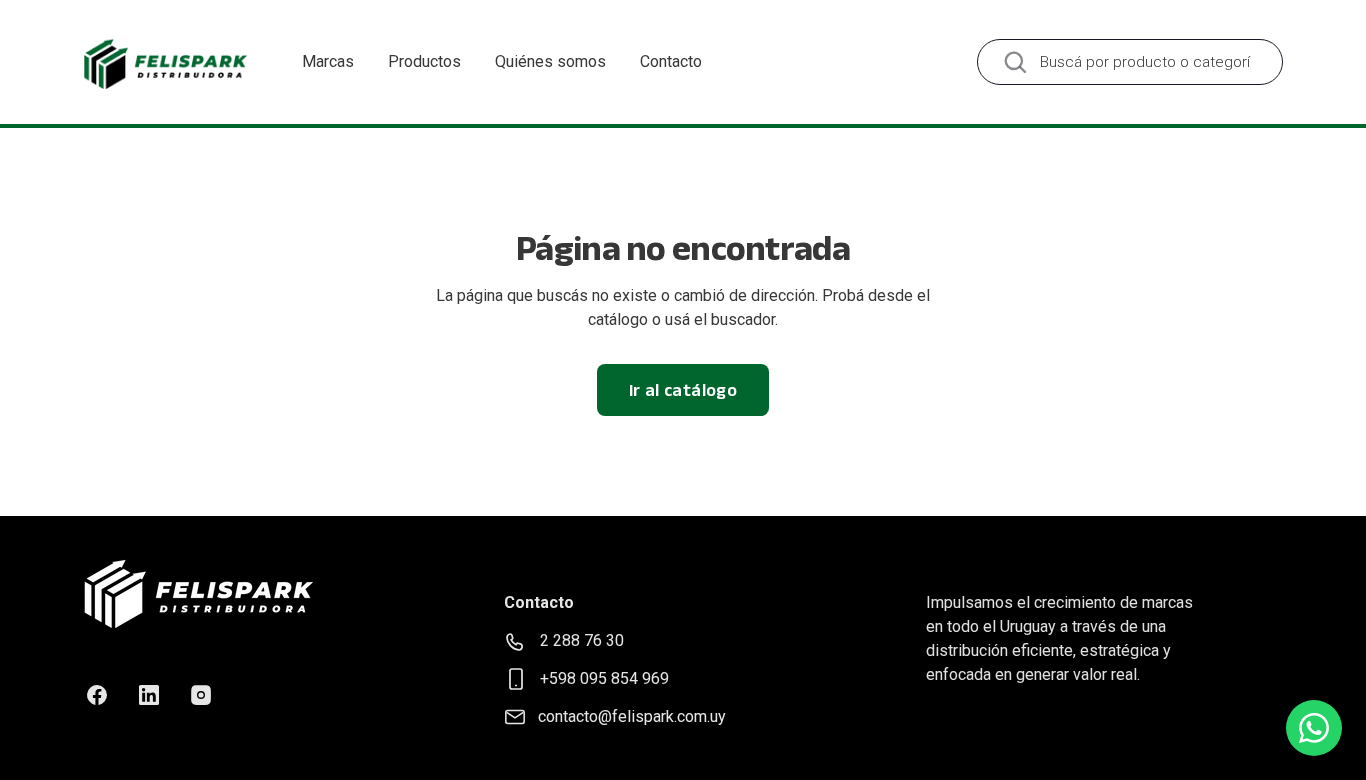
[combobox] (1130, 62)
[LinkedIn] (149, 695)
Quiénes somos (550, 61)
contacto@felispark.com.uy (632, 716)
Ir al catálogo (683, 390)
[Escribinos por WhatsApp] (1314, 728)
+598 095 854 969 (604, 678)
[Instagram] (201, 695)
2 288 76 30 (582, 640)
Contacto (671, 61)
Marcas (328, 61)
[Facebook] (97, 695)
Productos (424, 61)
